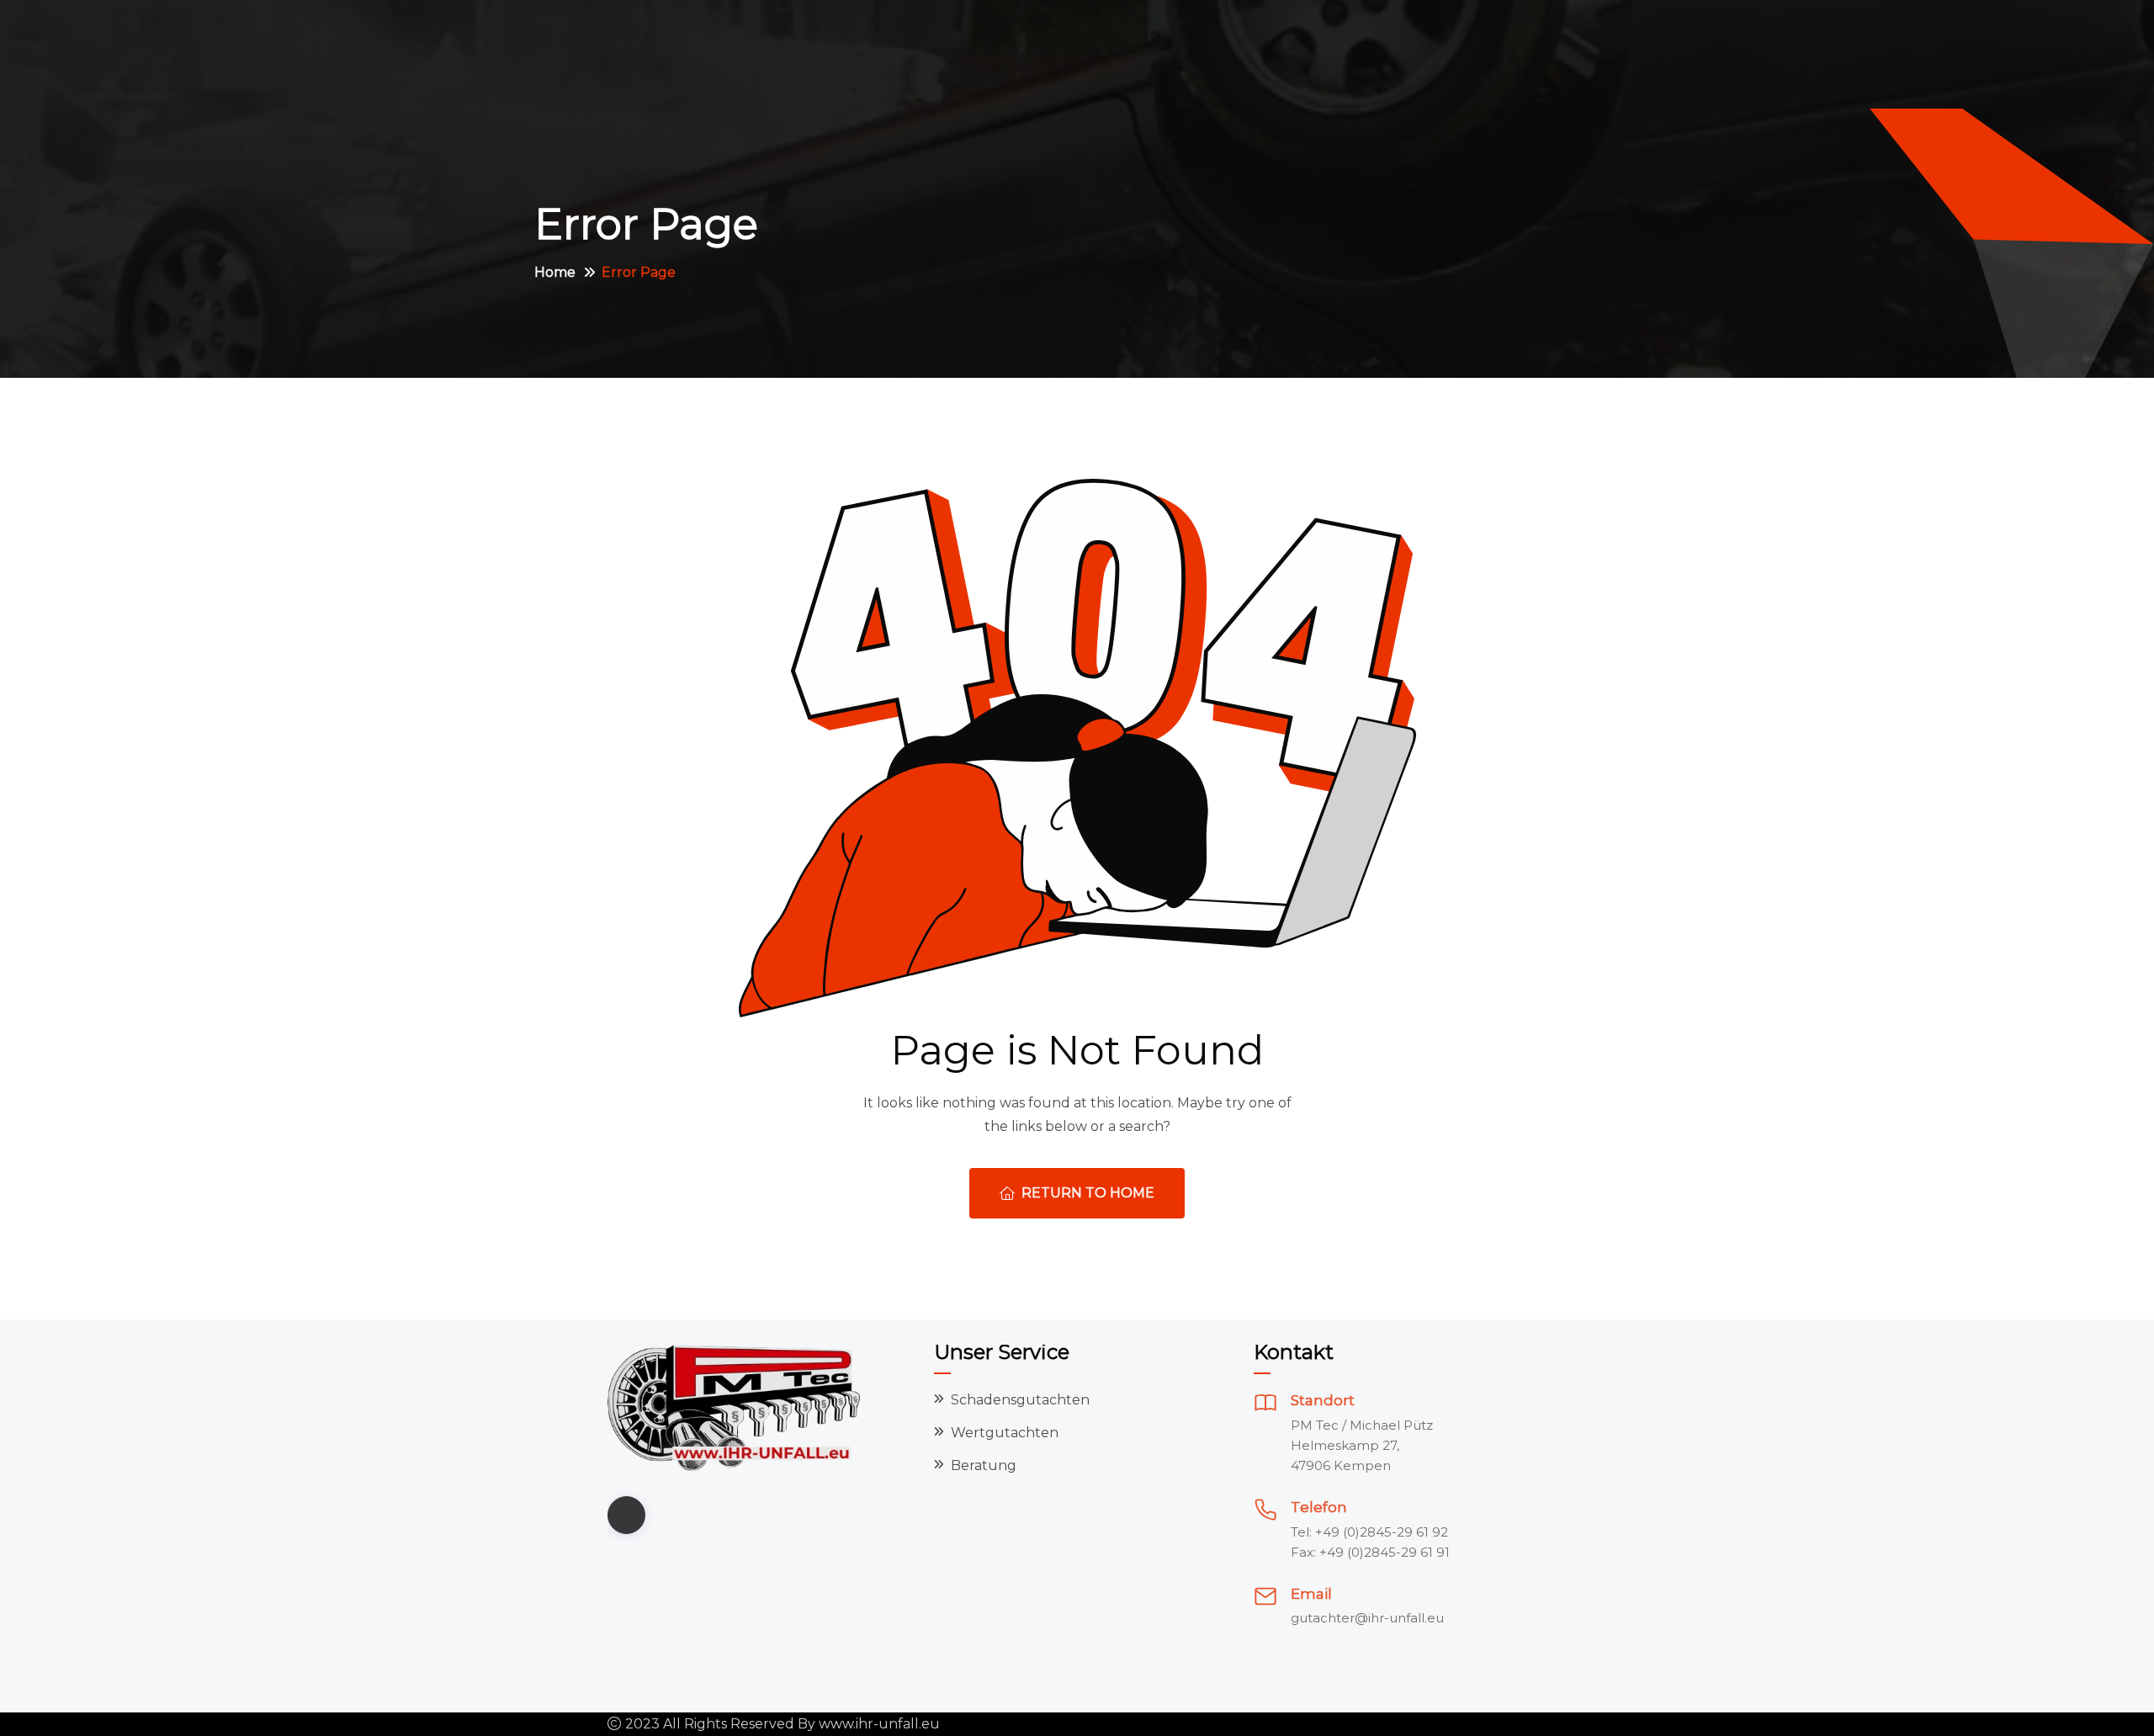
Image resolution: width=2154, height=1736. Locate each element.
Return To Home (1088, 1193)
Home (555, 272)
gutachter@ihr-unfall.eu (1367, 1618)
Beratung (984, 1465)
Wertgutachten (1005, 1433)
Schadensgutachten (1020, 1400)
